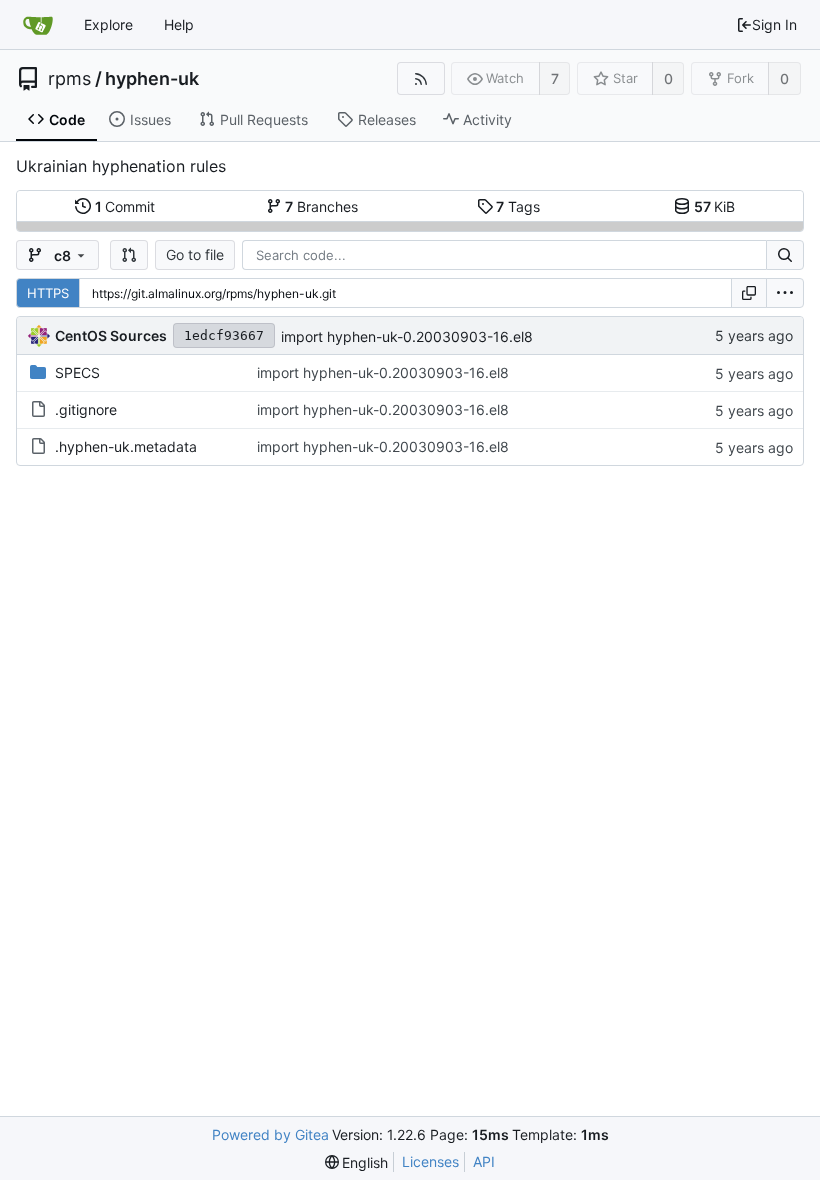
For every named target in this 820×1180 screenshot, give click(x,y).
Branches (321, 206)
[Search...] (785, 255)
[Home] (38, 25)
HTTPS (48, 293)
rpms (69, 79)
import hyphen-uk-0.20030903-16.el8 (407, 336)
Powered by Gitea (270, 1134)
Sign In (774, 24)
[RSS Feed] (420, 78)
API (484, 1161)
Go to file (195, 254)
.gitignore (86, 409)
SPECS (77, 372)
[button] (129, 255)
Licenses (430, 1161)
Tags (518, 206)
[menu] (785, 293)
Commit (125, 206)
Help (179, 24)
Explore (108, 24)
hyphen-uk (152, 79)
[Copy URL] (749, 293)
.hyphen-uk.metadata (126, 446)
